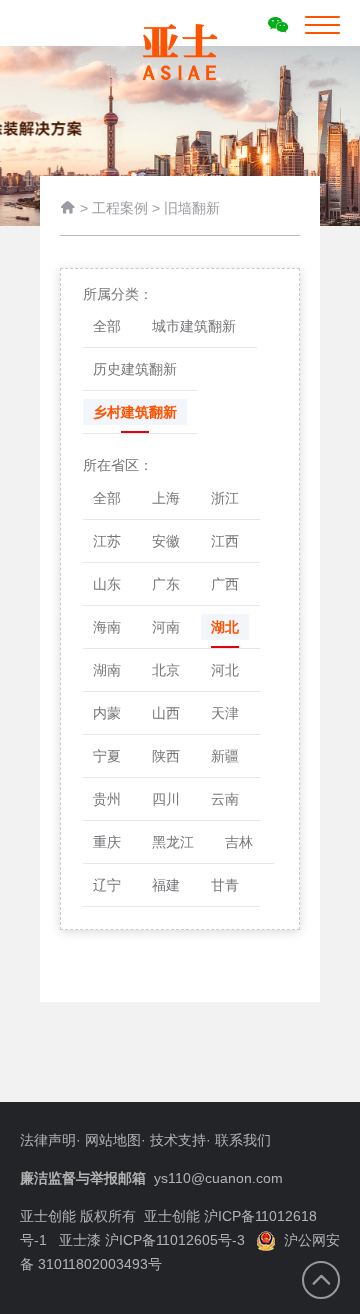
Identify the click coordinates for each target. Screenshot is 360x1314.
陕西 (166, 756)
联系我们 (243, 1140)
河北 (225, 670)
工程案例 (120, 208)
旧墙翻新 (192, 208)
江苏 (107, 541)
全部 (107, 326)
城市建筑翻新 (194, 326)
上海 (166, 498)
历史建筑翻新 (135, 369)
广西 (225, 584)
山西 (166, 713)
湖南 (107, 670)
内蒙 (107, 713)
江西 (225, 541)
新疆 (225, 756)
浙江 (225, 498)
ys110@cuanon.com (218, 1178)
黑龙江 (173, 842)
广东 (166, 584)
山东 (107, 584)
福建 (166, 885)
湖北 (225, 627)
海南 (107, 627)
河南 (166, 627)
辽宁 (107, 885)
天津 (225, 713)
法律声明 (48, 1140)
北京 (166, 670)
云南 (225, 799)
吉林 (239, 842)
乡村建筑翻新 (135, 412)
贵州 (107, 799)
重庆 (107, 842)
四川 (166, 799)
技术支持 (178, 1140)
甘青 (225, 885)
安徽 (166, 541)
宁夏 (107, 756)
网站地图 (113, 1140)
